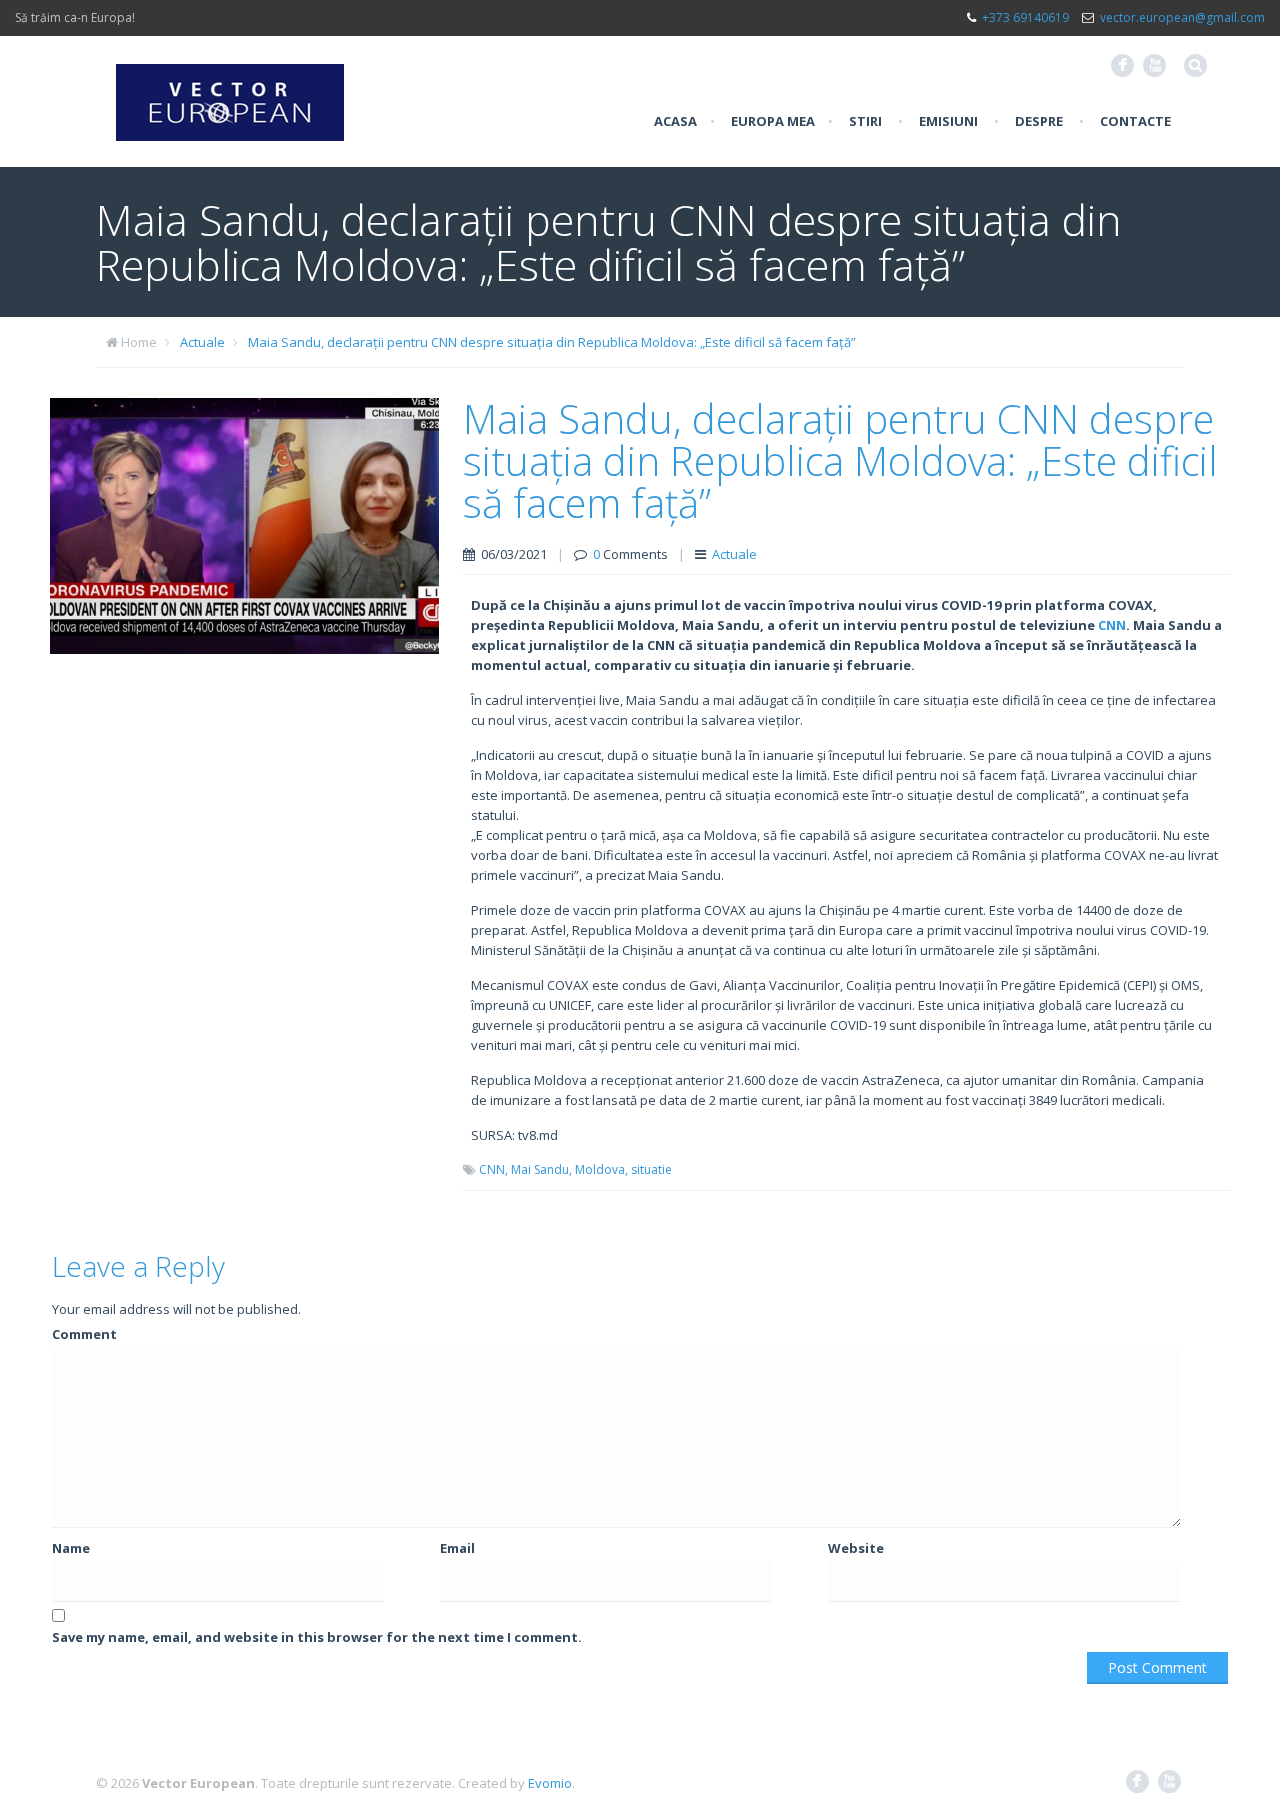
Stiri (865, 121)
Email (457, 1548)
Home (139, 342)
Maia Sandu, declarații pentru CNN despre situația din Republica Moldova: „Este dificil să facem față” (552, 342)
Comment (84, 1334)
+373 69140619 (1025, 17)
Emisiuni (948, 121)
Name (71, 1548)
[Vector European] (230, 91)
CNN (1112, 625)
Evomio (550, 1783)
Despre (1039, 121)
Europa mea (773, 121)
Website (856, 1548)
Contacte (1135, 121)
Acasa (675, 121)
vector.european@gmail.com (1182, 17)
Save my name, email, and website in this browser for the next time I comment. (317, 1637)
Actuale (202, 342)
